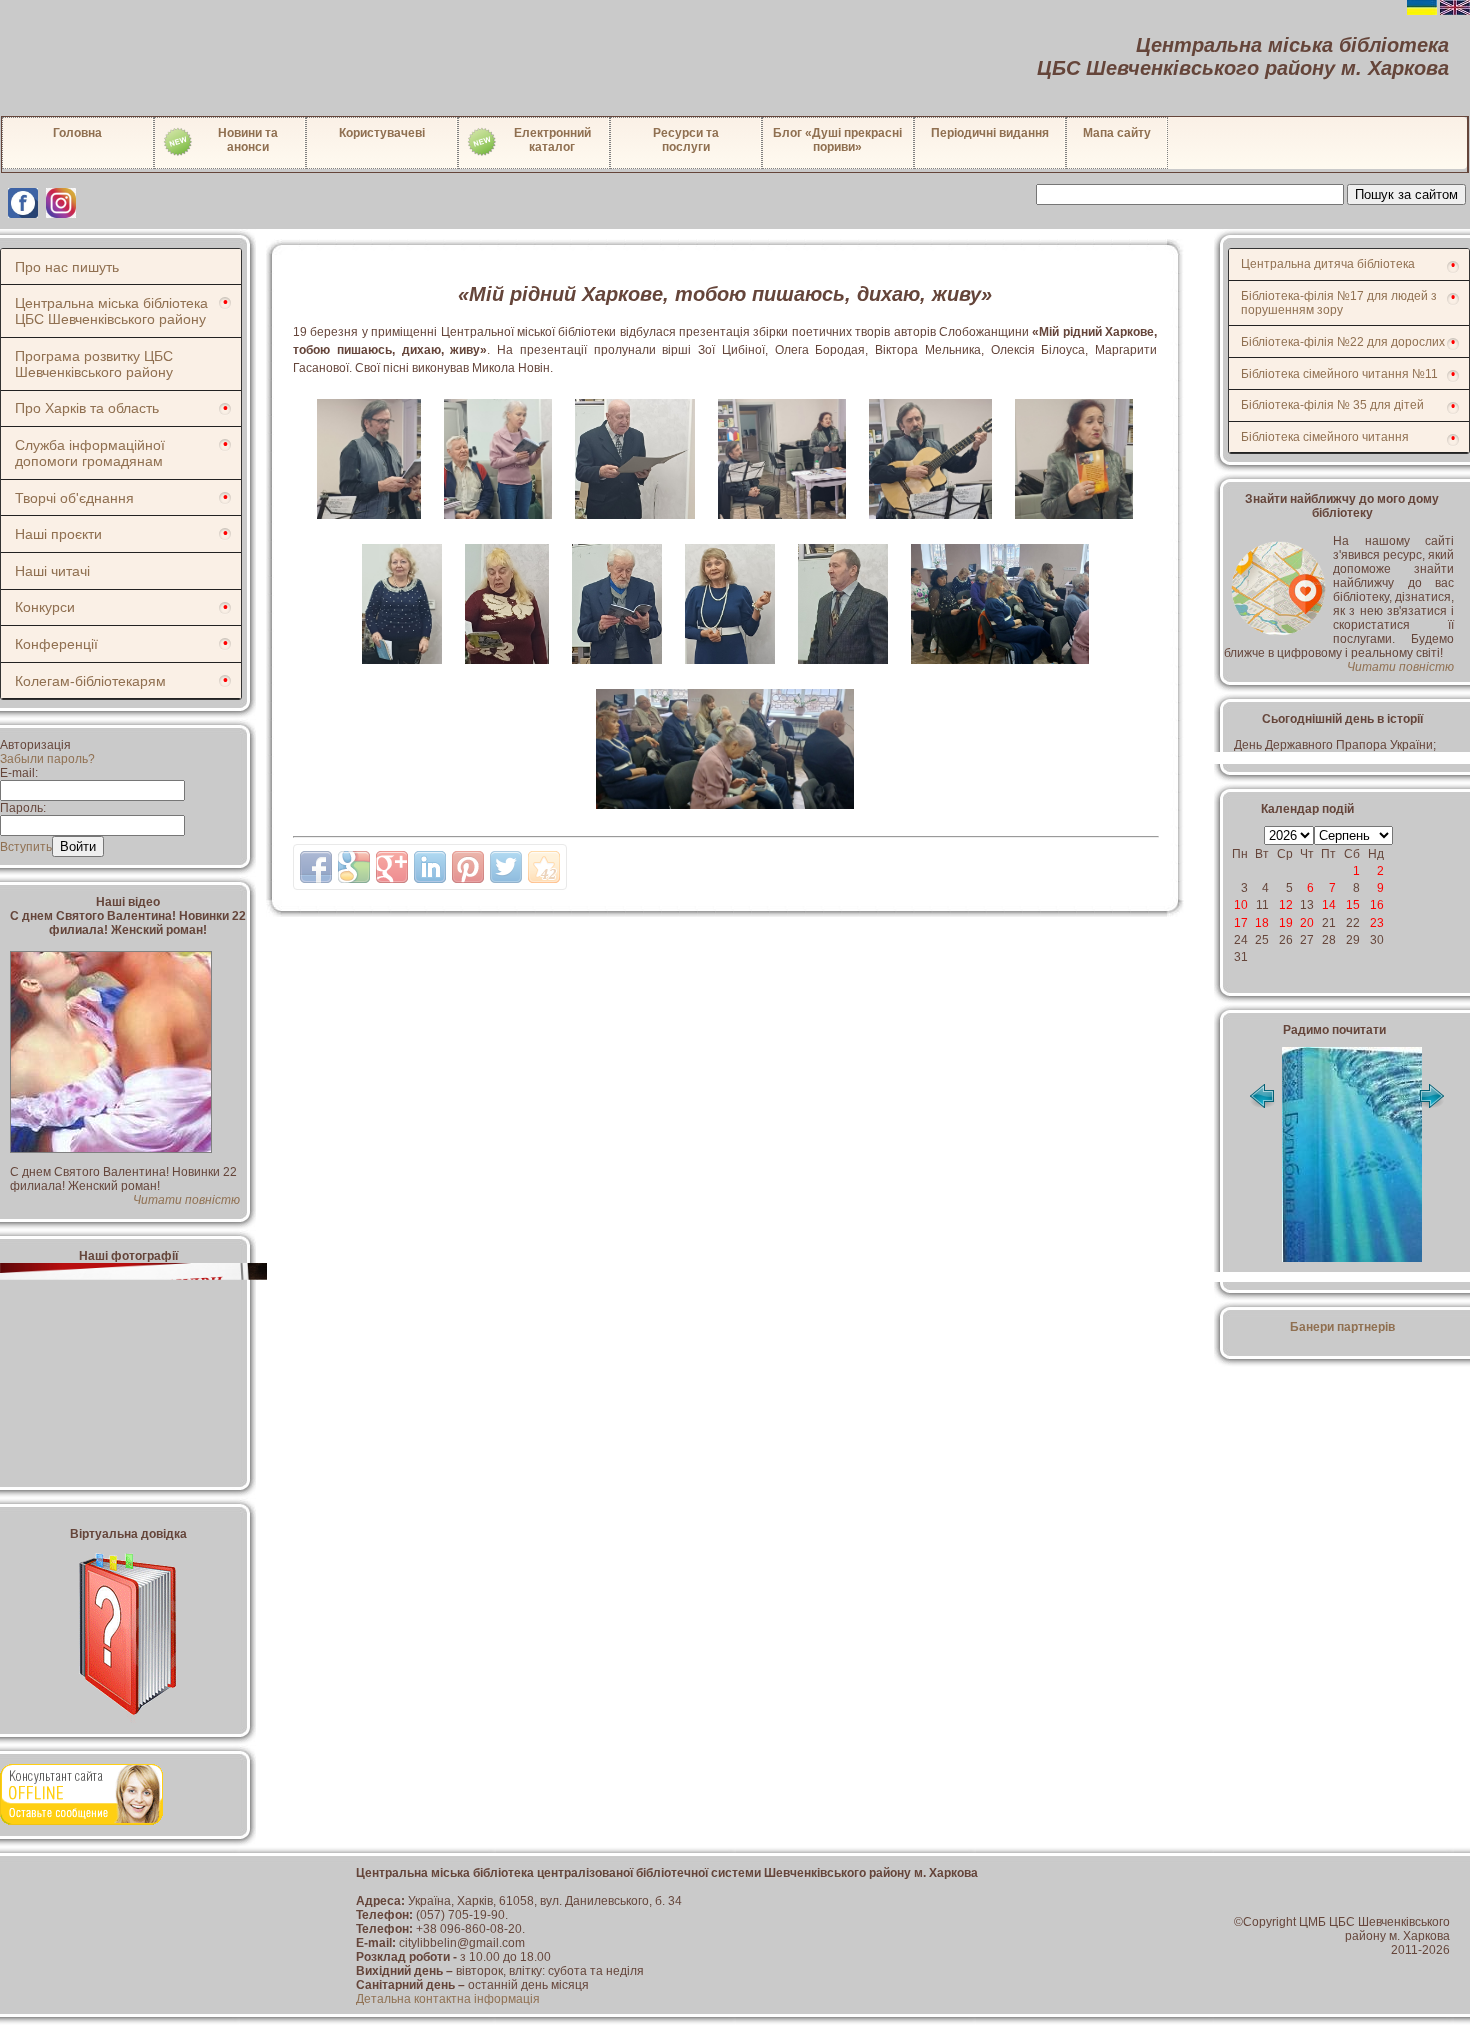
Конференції (56, 644)
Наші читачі (52, 571)
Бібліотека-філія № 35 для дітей (1332, 405)
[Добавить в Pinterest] (468, 867)
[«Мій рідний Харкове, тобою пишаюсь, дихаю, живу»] (370, 525)
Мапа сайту (1117, 133)
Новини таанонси (248, 140)
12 (1286, 905)
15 (1353, 905)
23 (1377, 923)
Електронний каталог (552, 140)
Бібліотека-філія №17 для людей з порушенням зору (1339, 303)
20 (1307, 923)
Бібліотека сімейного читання (1325, 437)
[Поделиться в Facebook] (316, 867)
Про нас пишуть (67, 267)
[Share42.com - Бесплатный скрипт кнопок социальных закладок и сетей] (544, 867)
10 (1241, 905)
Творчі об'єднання (74, 498)
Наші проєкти (58, 534)
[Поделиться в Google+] (392, 867)
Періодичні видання (990, 133)
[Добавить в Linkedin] (430, 867)
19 (1286, 923)
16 (1377, 905)
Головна (77, 133)
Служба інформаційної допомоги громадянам (90, 453)
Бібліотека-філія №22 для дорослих (1343, 342)
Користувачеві (382, 133)
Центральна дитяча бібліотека (1328, 264)
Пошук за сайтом (1406, 194)
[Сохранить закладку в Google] (354, 867)
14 (1329, 905)
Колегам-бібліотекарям (90, 681)
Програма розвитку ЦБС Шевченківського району (94, 364)
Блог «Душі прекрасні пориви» (837, 140)
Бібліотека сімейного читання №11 (1339, 374)
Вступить (26, 847)
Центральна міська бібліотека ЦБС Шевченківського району (111, 311)
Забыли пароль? (47, 759)
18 (1262, 923)
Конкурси (45, 607)
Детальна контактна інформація (448, 1999)
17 (1241, 923)
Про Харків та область (87, 408)
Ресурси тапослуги (686, 140)
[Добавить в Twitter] (506, 867)
